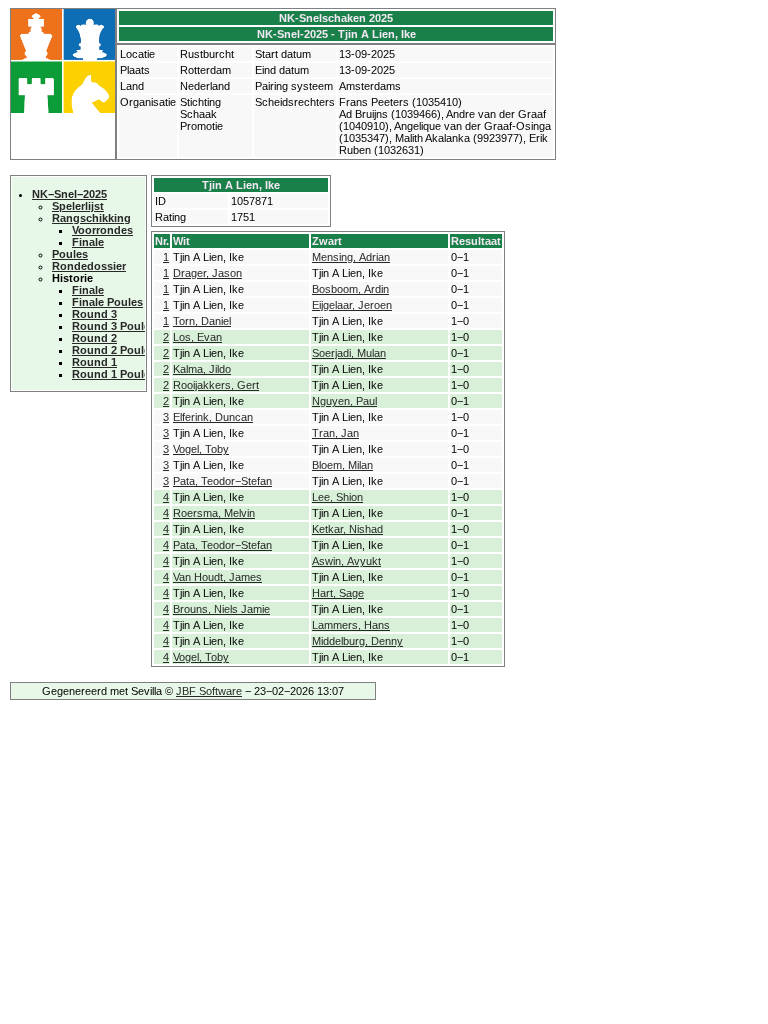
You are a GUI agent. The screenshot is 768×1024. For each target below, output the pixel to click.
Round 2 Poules (114, 350)
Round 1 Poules (114, 374)
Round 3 (94, 314)
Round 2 (94, 338)
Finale (88, 242)
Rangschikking (91, 218)
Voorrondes (102, 230)
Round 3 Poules (114, 326)
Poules (70, 254)
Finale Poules (107, 302)
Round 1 (94, 362)
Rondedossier (89, 266)
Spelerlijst (78, 206)
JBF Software (209, 691)
